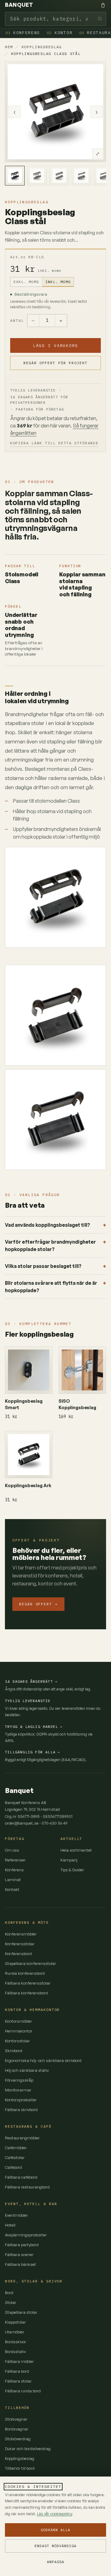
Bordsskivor (16, 2342)
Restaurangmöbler (22, 2138)
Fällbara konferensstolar (28, 1983)
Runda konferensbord (25, 1973)
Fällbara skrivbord (21, 2110)
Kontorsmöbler (18, 2021)
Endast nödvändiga (55, 2546)
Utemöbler (15, 2332)
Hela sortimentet (76, 1850)
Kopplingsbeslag (42, 47)
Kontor (60, 33)
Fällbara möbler (19, 2361)
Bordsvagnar (17, 2429)
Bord (9, 2293)
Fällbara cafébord (21, 2177)
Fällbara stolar (18, 2381)
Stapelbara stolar (21, 2312)
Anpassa (55, 2562)
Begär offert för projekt (55, 363)
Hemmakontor (19, 2031)
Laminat (13, 1880)
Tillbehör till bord (20, 2468)
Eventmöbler (16, 2215)
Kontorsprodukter (21, 2100)
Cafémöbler (16, 2148)
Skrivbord (14, 2051)
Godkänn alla (55, 2530)
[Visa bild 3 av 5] (59, 176)
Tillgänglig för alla (32, 1752)
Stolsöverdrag (18, 2439)
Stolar (11, 2302)
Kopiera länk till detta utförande (54, 443)
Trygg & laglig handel (34, 1726)
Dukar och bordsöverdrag (28, 2449)
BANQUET (19, 5)
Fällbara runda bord (23, 2391)
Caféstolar (15, 2157)
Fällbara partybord (22, 2245)
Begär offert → (38, 1604)
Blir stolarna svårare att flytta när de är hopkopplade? (51, 1287)
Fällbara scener (19, 2254)
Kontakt (12, 1889)
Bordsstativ (15, 2352)
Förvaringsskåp (19, 2080)
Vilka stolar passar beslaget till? (43, 1266)
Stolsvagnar (16, 2419)
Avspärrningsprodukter (26, 2235)
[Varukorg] (103, 5)
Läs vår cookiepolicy (54, 2514)
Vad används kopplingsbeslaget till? (47, 1225)
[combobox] (55, 19)
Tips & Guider (72, 1870)
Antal (17, 320)
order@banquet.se (22, 1823)
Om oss (12, 1850)
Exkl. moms (26, 282)
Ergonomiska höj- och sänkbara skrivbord (43, 2060)
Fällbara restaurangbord (27, 2187)
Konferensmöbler (21, 1934)
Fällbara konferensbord (26, 1993)
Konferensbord (18, 1954)
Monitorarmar (18, 2090)
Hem (9, 47)
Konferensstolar (20, 1944)
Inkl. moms (58, 282)
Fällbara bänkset (21, 2264)
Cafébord (13, 2167)
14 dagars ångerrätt (31, 1681)
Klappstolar (15, 2322)
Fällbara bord (17, 2371)
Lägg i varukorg (55, 345)
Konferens (23, 33)
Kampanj (69, 1860)
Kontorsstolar (17, 2041)
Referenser (15, 1860)
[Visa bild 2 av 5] (37, 176)
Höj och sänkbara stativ (27, 2070)
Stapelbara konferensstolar (31, 1963)
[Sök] (100, 19)
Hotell (10, 2225)
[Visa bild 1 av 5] (15, 176)
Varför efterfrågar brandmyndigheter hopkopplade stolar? (50, 1245)
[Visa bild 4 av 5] (81, 176)
